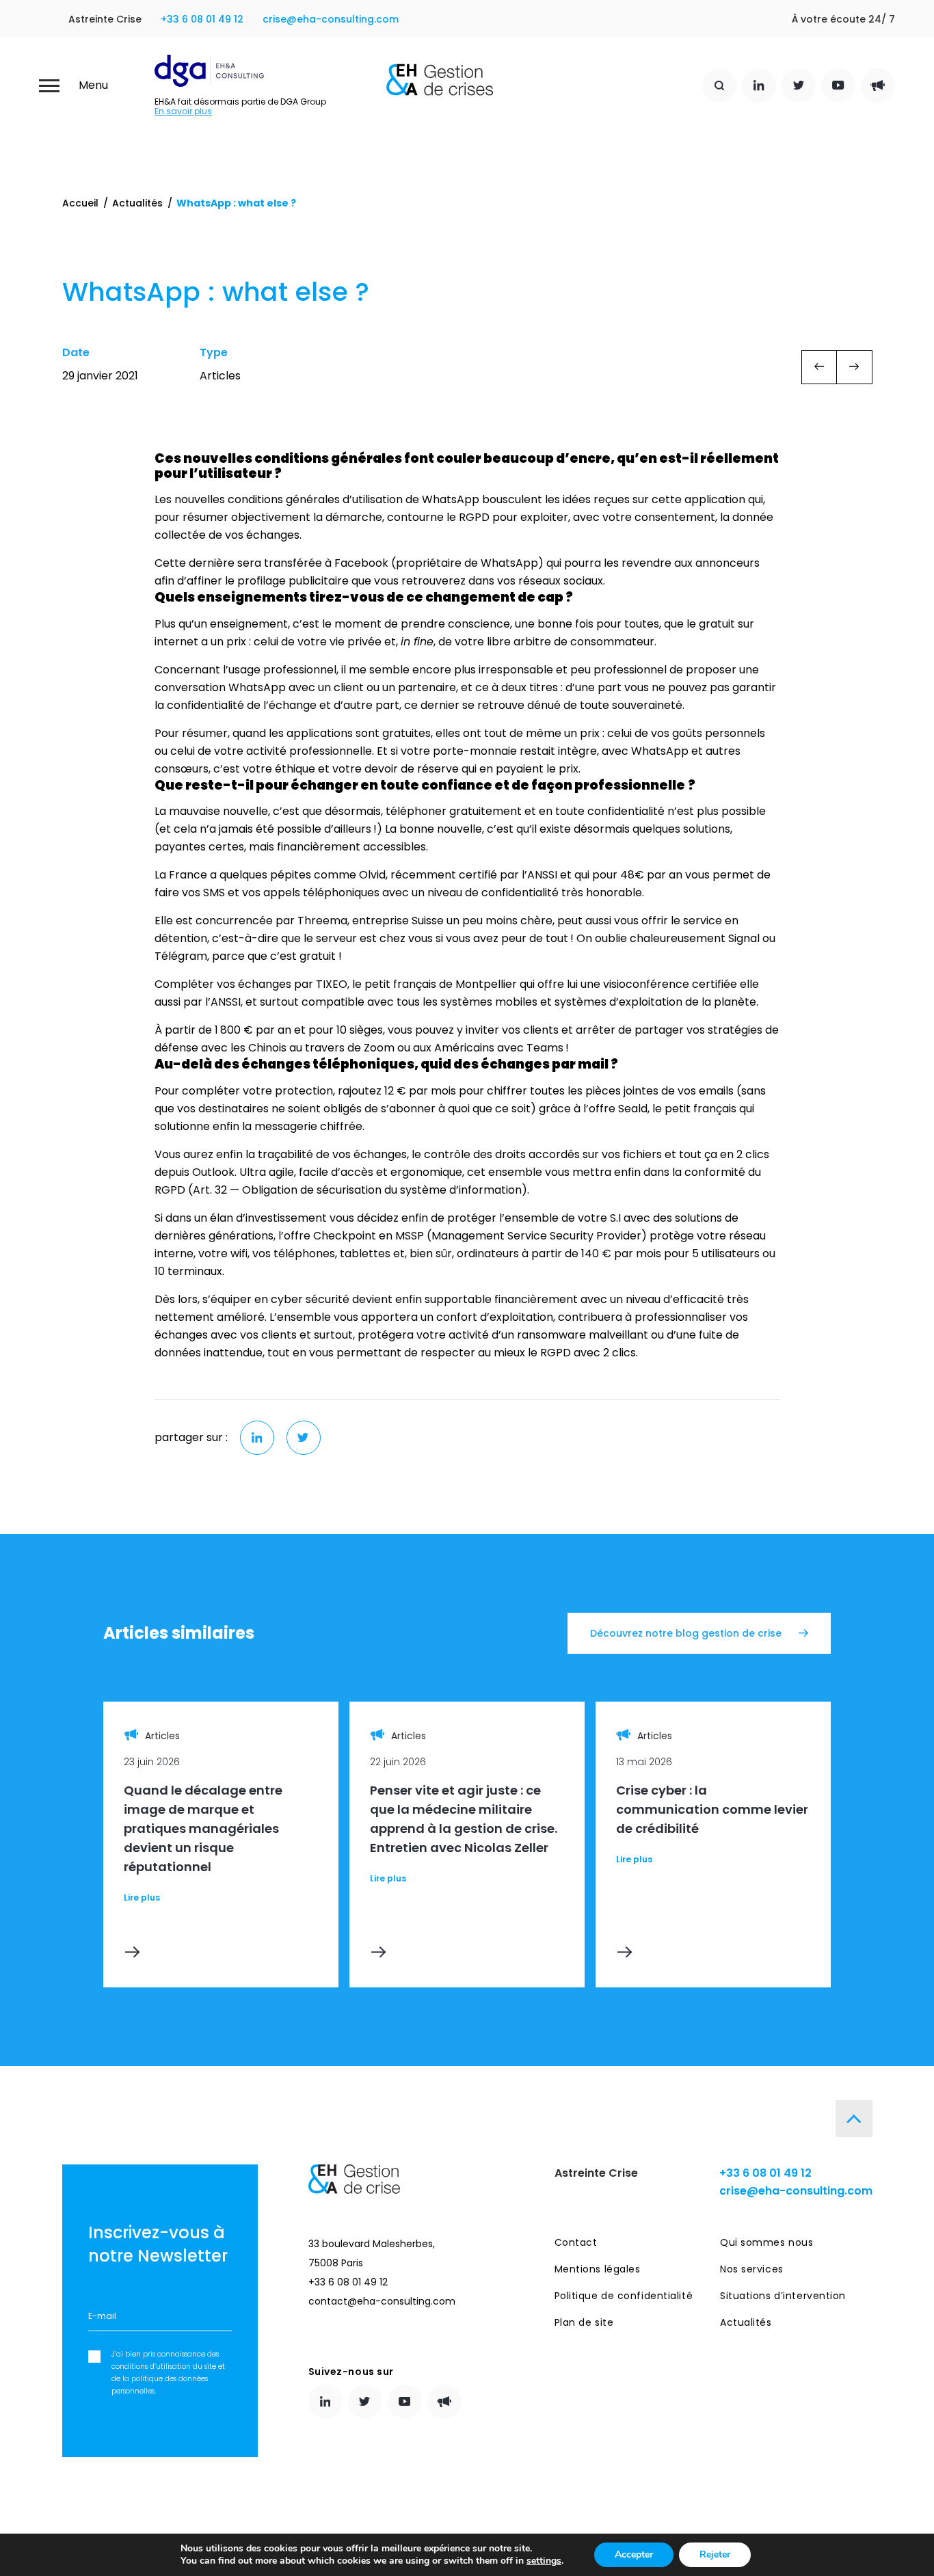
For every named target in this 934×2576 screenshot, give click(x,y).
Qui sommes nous (766, 2242)
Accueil (80, 203)
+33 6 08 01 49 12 (202, 19)
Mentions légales (598, 2269)
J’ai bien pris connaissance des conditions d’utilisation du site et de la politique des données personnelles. (168, 2373)
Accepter (634, 2554)
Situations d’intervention (783, 2296)
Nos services (752, 2269)
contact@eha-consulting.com (382, 2301)
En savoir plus (183, 111)
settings (544, 2561)
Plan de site (584, 2322)
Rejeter (715, 2554)
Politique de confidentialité (624, 2296)
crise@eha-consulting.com (331, 19)
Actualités (137, 203)
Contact (576, 2242)
